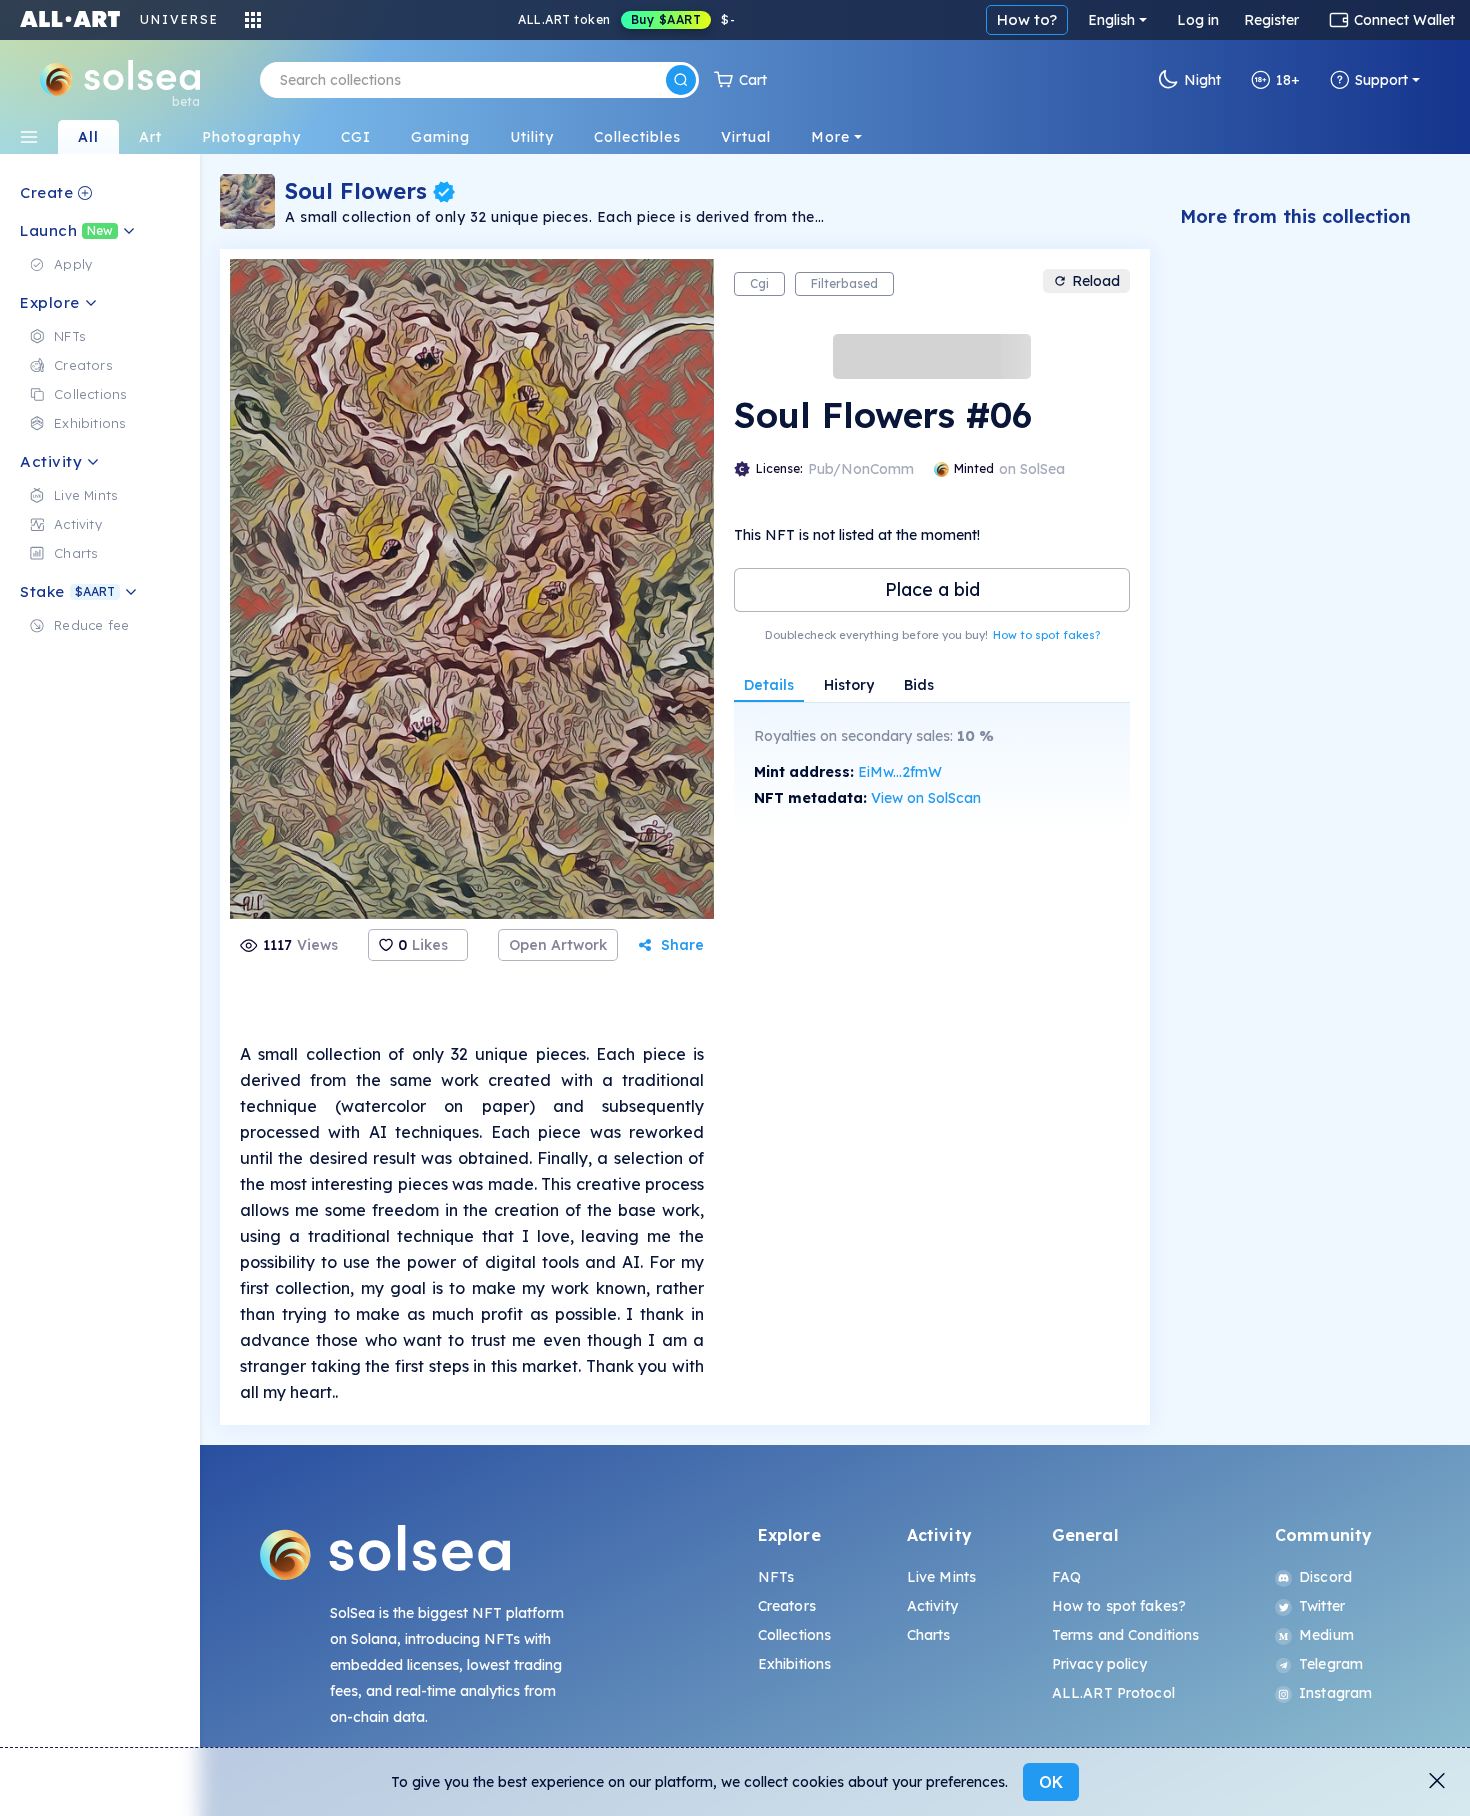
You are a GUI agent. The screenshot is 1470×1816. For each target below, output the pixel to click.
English (1111, 20)
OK (1051, 1782)
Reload (1096, 281)
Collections (795, 1635)
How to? (1027, 19)
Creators (787, 1606)
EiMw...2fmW (900, 772)
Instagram (1335, 1693)
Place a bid (932, 589)
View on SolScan (926, 798)
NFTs (776, 1577)
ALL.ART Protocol (1113, 1693)
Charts (929, 1635)
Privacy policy (1100, 1664)
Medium (1326, 1635)
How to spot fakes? (1046, 635)
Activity (932, 1606)
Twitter (1322, 1606)
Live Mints (941, 1577)
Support (1381, 80)
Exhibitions (795, 1664)
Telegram (1331, 1664)
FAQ (1066, 1577)
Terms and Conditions (1126, 1635)
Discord (1325, 1577)
